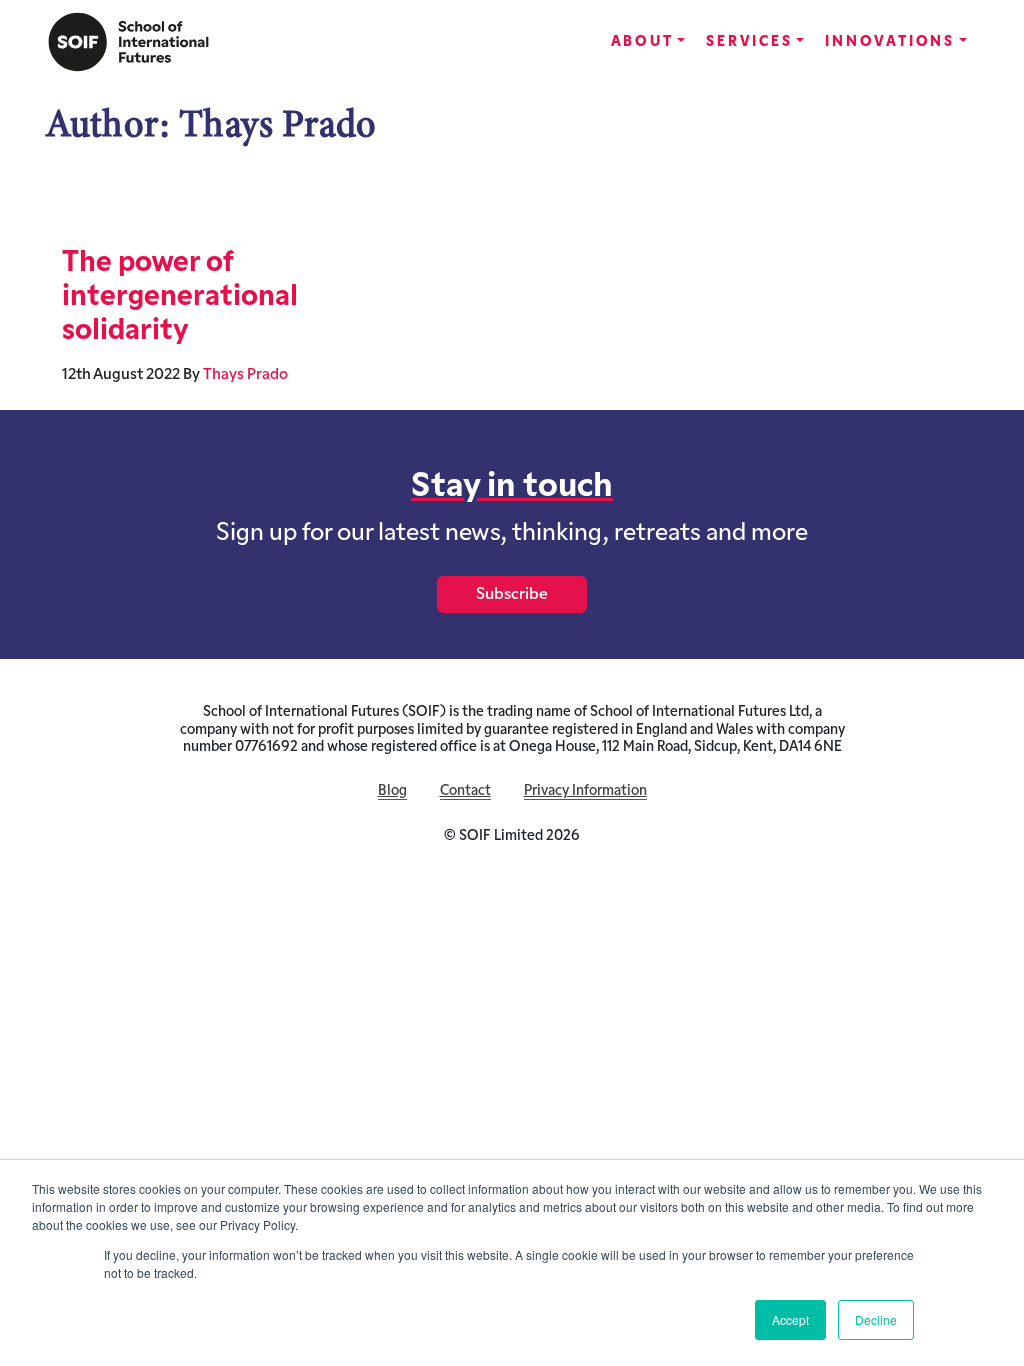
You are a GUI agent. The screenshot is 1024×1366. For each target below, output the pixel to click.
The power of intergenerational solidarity (180, 298)
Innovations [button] (890, 42)
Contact (465, 791)
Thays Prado (245, 375)
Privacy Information (585, 791)
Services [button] (749, 42)
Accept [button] (790, 1319)
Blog (392, 791)
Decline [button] (876, 1319)
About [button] (642, 42)
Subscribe (512, 595)
